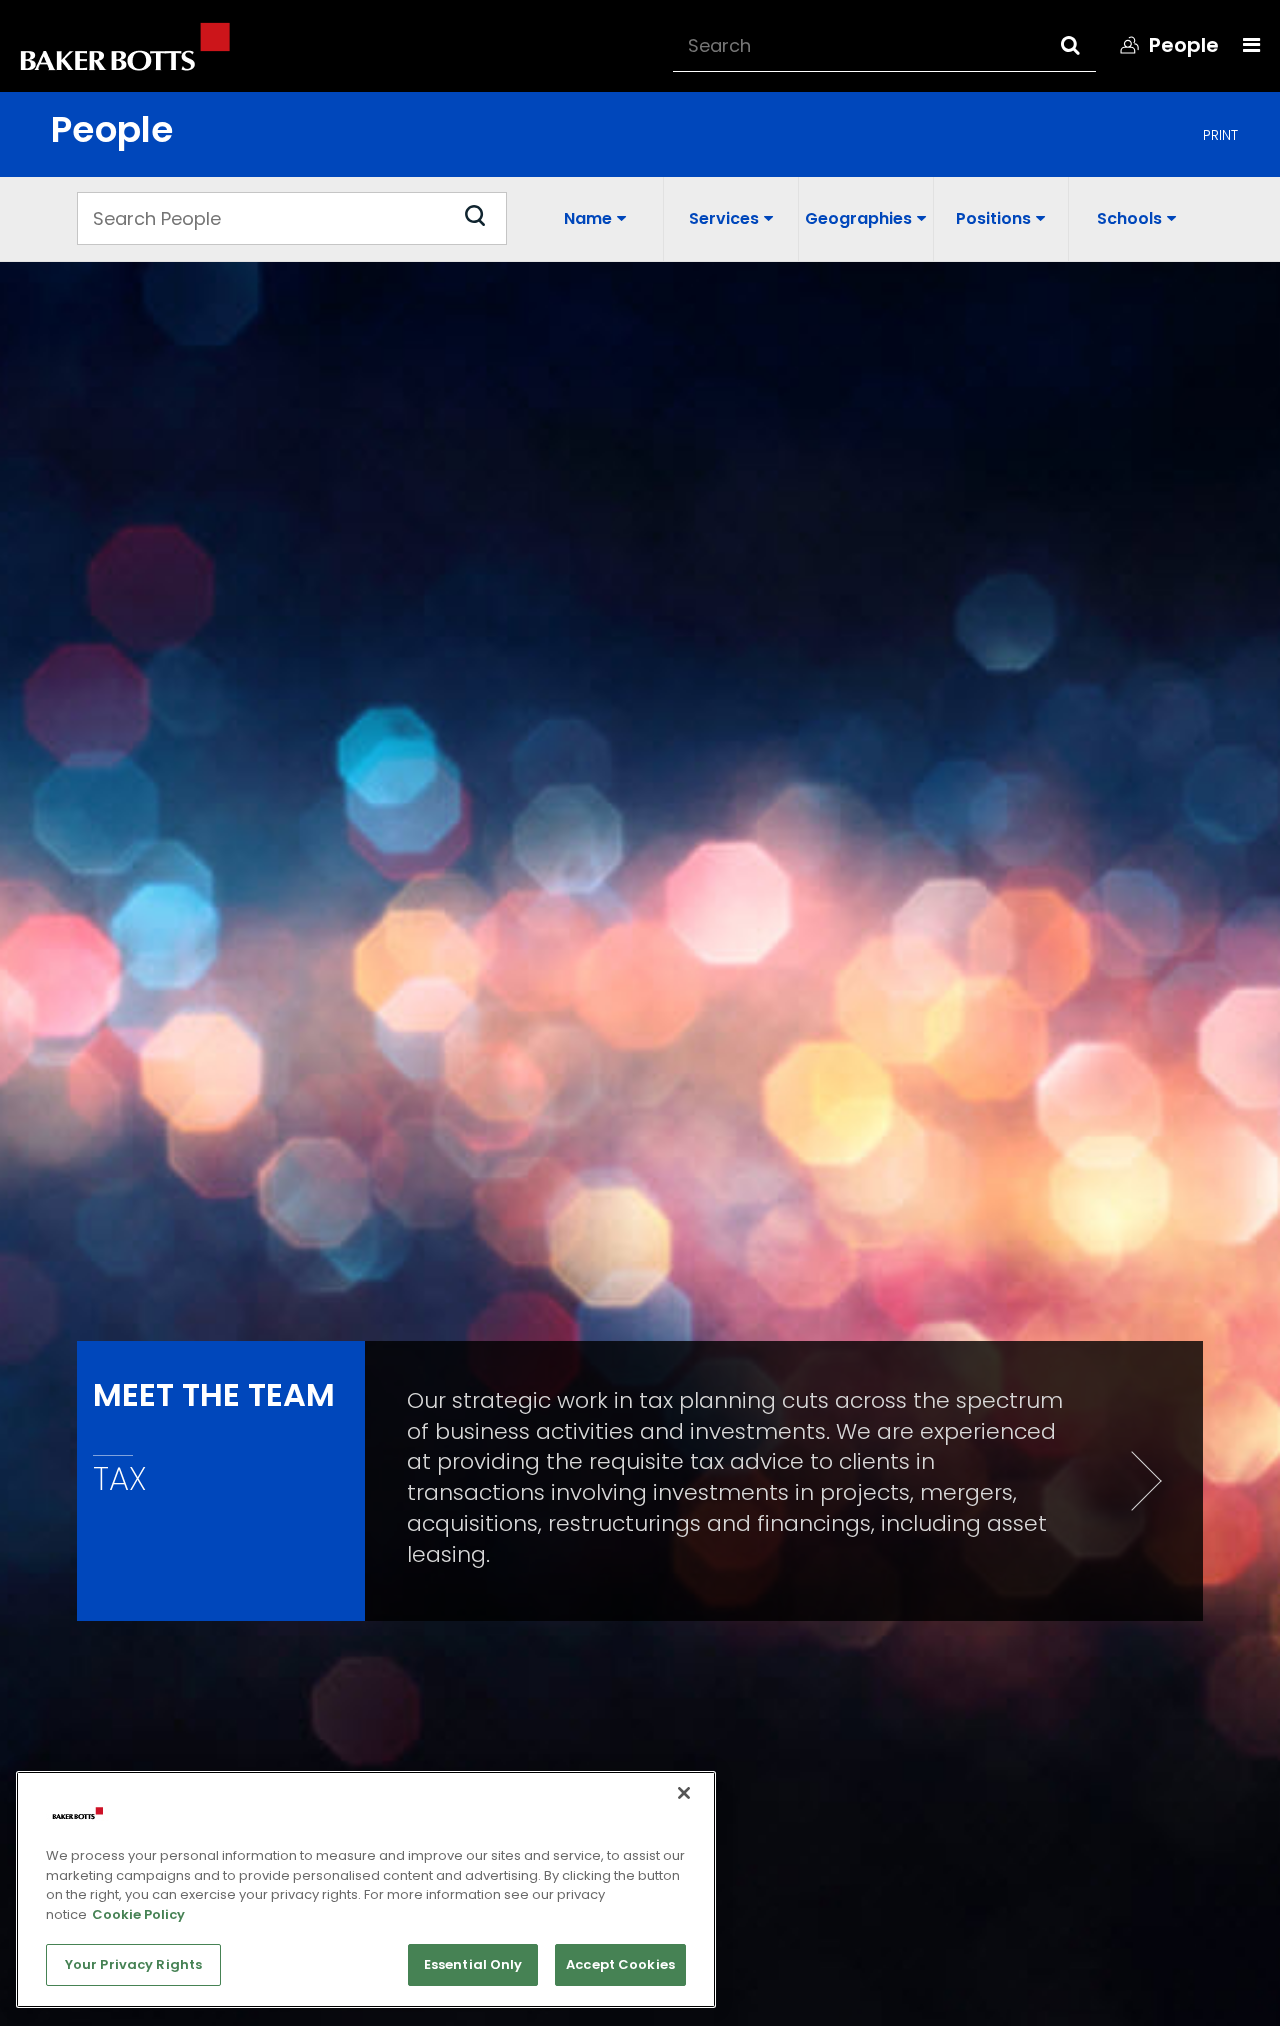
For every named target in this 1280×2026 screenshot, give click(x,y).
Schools (1129, 218)
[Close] (684, 1793)
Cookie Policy (138, 1914)
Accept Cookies (620, 1964)
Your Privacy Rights (133, 1964)
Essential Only (473, 1964)
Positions (993, 218)
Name (588, 218)
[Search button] (1088, 45)
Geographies (858, 218)
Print (1220, 135)
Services (724, 218)
